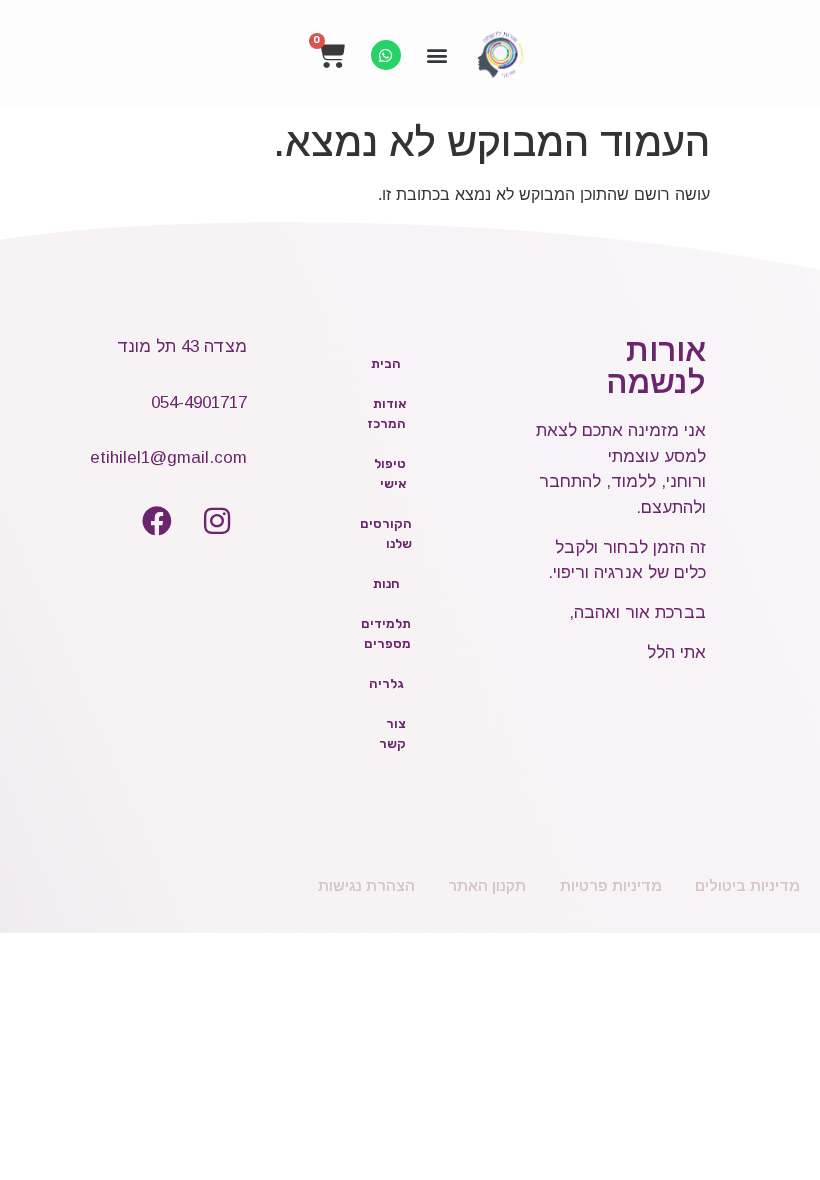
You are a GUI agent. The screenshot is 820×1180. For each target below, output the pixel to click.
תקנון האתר (487, 885)
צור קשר (392, 733)
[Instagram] (217, 521)
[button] (437, 55)
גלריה (386, 683)
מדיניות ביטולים (747, 885)
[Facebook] (157, 521)
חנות (386, 583)
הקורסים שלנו (386, 533)
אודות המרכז (386, 413)
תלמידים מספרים (386, 633)
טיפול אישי (390, 473)
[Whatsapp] (386, 55)
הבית (386, 363)
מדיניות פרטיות (611, 885)
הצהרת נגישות (366, 885)
